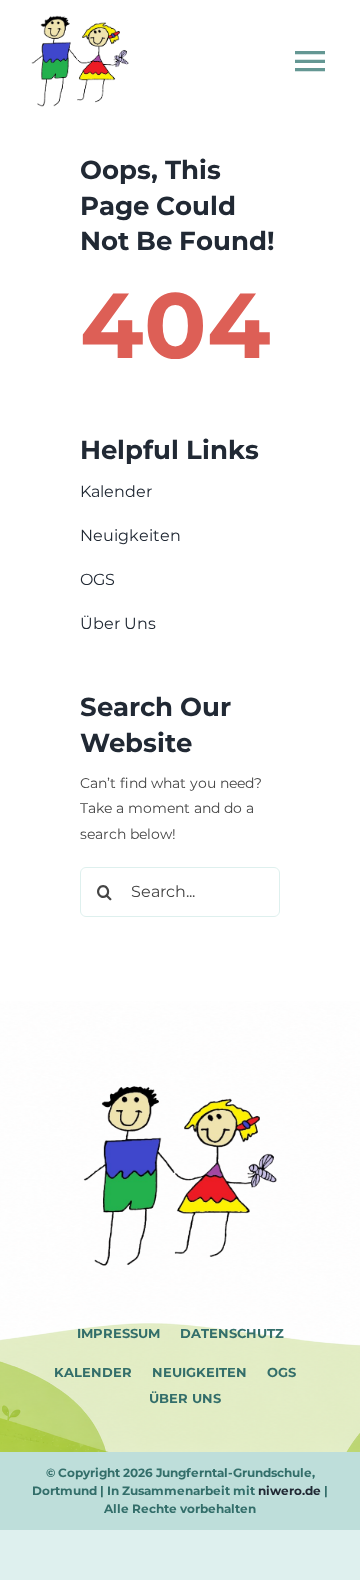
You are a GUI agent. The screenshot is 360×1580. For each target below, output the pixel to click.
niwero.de (289, 1490)
